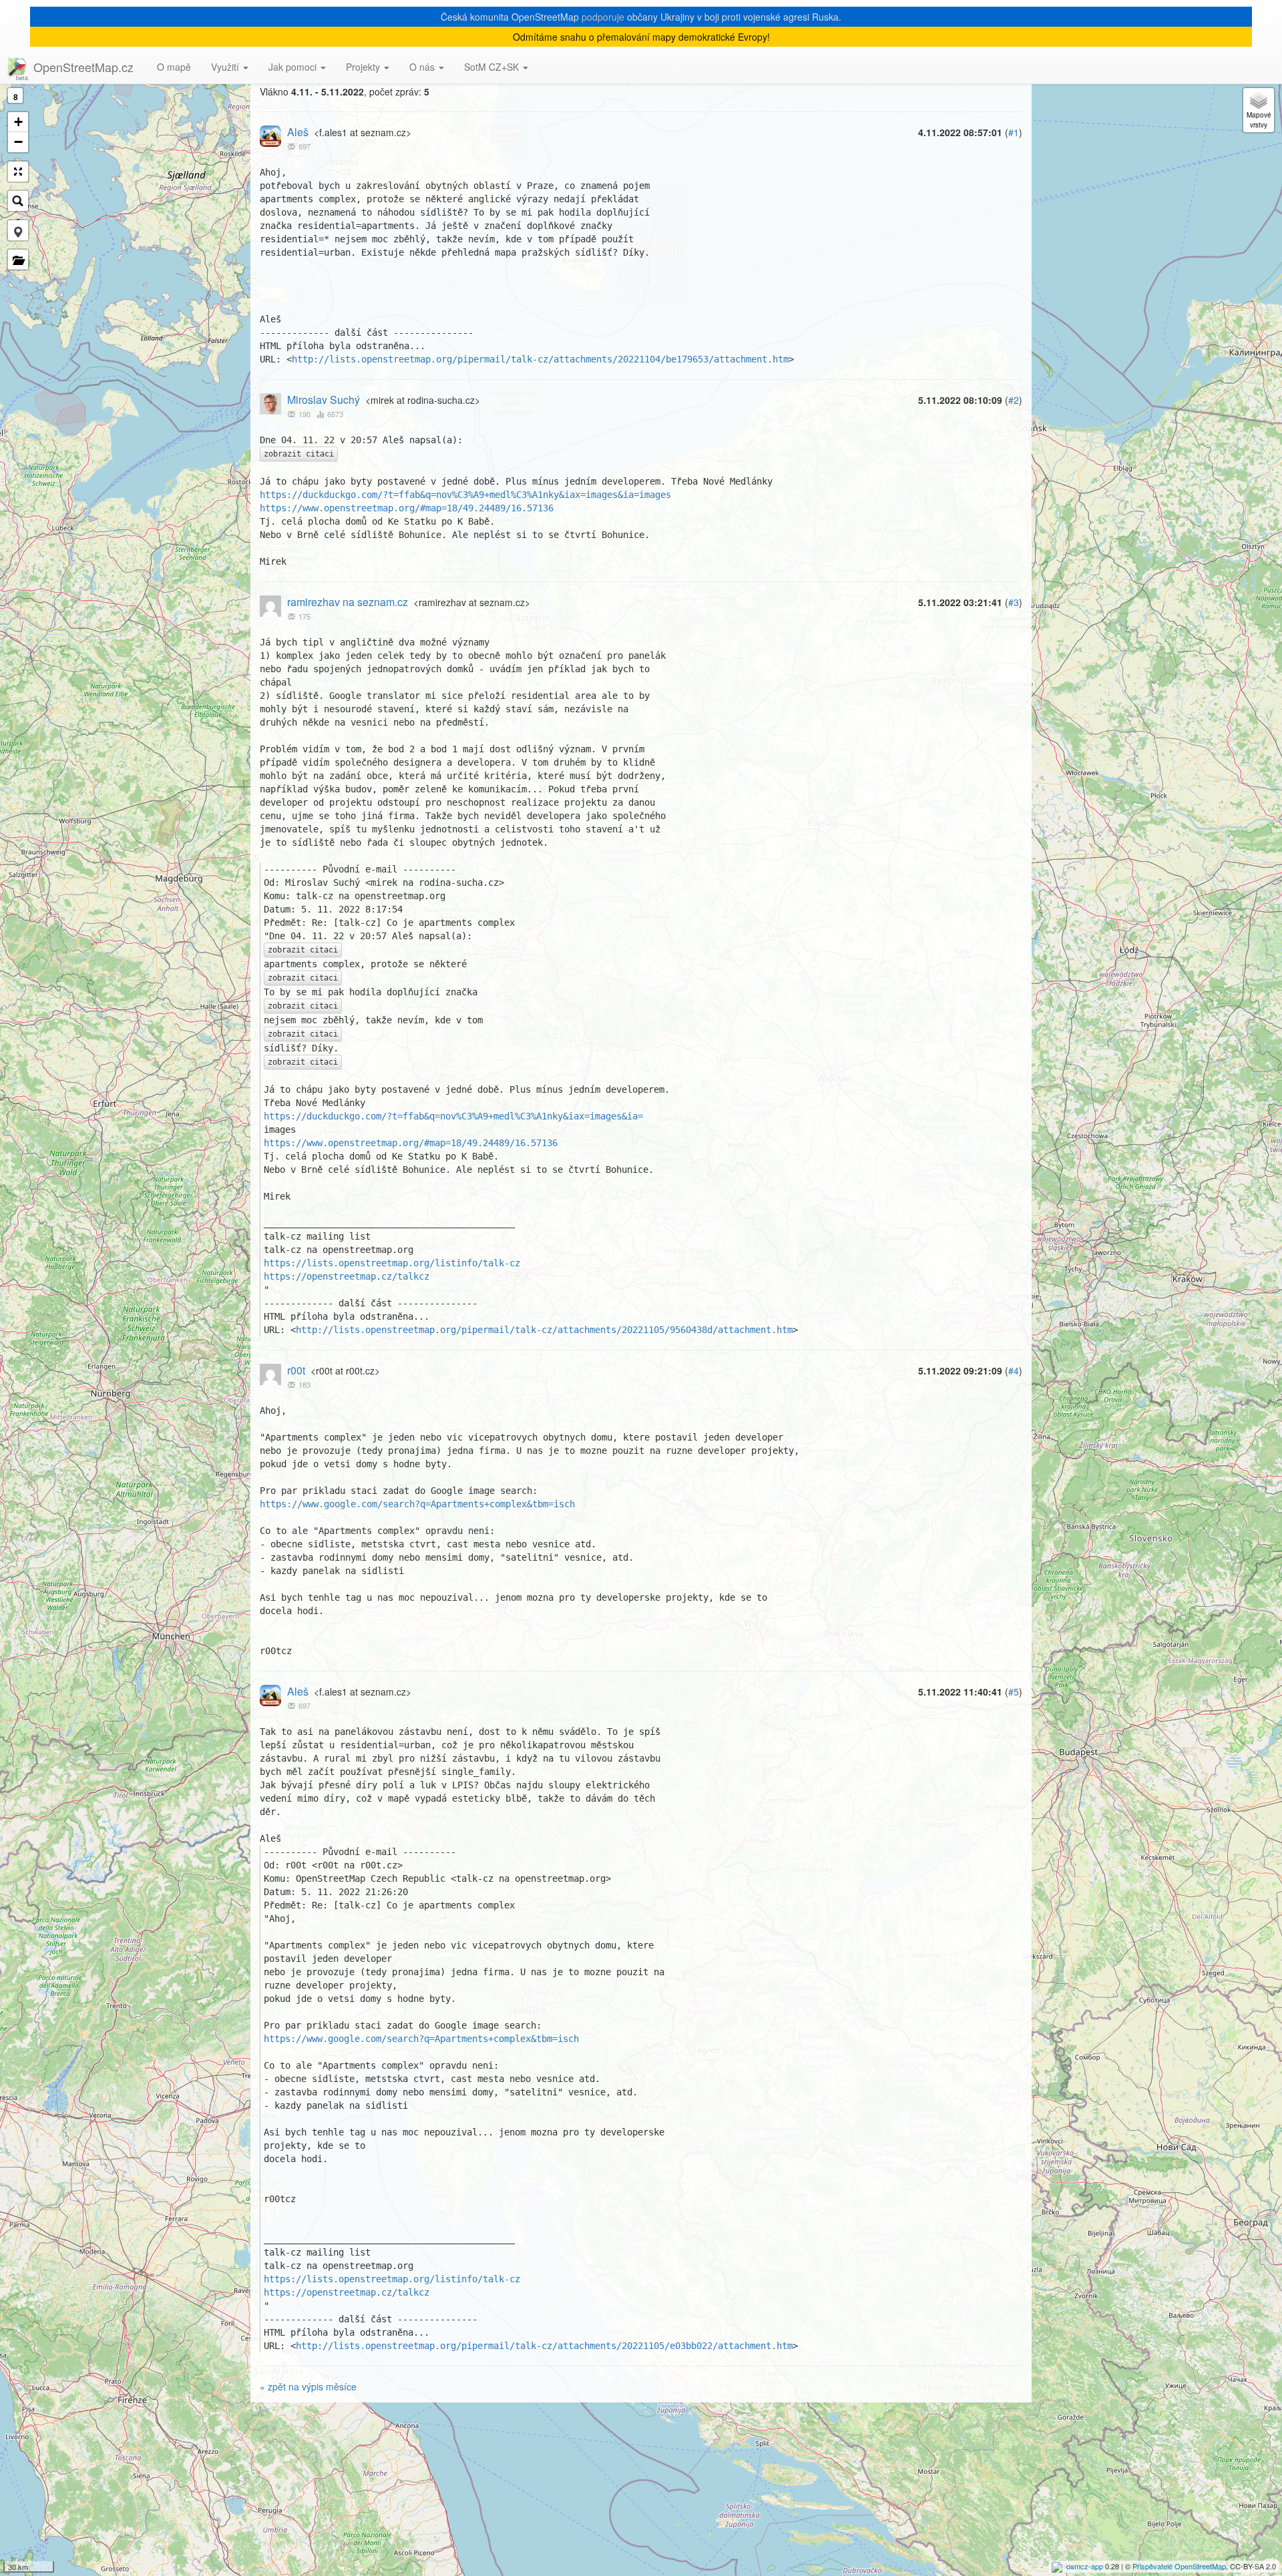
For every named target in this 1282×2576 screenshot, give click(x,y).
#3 (1014, 602)
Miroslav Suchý (324, 400)
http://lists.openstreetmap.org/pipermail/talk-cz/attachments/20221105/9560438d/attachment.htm (544, 1330)
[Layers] (1259, 110)
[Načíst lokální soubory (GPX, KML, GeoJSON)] (18, 260)
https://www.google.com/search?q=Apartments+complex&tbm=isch (417, 1504)
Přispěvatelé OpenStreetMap (1179, 2566)
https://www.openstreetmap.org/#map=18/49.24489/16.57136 (407, 508)
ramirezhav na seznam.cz (348, 602)
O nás (423, 67)
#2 (1014, 400)
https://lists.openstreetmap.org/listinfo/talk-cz (392, 1263)
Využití (226, 67)
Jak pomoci (294, 67)
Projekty (364, 67)
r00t (296, 1370)
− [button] (18, 142)
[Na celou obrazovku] (18, 172)
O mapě (174, 67)
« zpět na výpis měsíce (308, 2386)
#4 (1014, 1370)
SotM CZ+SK (493, 67)
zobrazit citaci (299, 454)
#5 (1014, 1692)
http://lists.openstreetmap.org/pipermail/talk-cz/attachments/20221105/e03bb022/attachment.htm (544, 2346)
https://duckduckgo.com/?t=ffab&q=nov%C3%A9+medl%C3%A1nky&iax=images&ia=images (465, 495)
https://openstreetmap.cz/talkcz (347, 1276)
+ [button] (18, 122)
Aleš (298, 132)
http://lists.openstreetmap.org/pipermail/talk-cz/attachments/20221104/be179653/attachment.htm (540, 359)
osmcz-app (1085, 2566)
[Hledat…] (18, 201)
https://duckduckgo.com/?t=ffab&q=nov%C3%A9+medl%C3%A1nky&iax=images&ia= (453, 1116)
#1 (1014, 132)
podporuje (603, 17)
